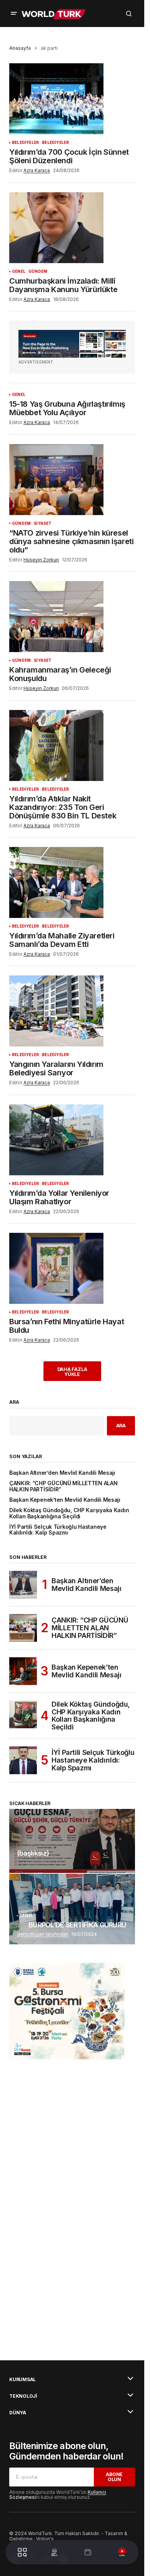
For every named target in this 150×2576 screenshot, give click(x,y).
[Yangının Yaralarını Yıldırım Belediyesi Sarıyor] (72, 1011)
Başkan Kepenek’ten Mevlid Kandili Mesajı (65, 1500)
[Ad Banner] (72, 344)
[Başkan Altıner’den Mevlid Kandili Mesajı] (23, 1585)
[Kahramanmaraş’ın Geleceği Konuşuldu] (72, 617)
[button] (14, 14)
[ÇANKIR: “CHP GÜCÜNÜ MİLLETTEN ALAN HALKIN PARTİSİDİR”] (23, 1628)
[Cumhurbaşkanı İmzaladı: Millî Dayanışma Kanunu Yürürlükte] (72, 228)
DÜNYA (18, 2413)
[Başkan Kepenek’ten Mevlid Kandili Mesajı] (23, 1671)
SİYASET (43, 523)
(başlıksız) (33, 1853)
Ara (14, 1402)
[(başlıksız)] (72, 1841)
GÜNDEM (38, 271)
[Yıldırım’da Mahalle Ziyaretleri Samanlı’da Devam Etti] (72, 882)
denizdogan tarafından (42, 1934)
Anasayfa (20, 48)
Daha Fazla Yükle (72, 1372)
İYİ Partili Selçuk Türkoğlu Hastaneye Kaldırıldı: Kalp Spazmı (58, 1530)
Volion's (45, 2539)
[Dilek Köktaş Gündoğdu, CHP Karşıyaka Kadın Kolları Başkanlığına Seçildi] (23, 1714)
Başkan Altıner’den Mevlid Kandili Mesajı (62, 1473)
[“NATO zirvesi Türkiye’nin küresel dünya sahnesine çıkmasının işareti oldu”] (72, 480)
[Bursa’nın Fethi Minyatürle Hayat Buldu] (72, 1268)
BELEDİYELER (25, 143)
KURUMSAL (22, 2380)
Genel (19, 271)
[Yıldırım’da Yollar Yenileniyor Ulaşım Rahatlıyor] (72, 1140)
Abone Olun (114, 2477)
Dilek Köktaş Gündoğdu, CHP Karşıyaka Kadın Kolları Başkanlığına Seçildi (69, 1513)
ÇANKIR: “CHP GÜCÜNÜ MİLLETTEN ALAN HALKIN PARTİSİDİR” (63, 1486)
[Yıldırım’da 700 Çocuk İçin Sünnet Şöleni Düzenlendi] (72, 99)
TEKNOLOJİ (23, 2396)
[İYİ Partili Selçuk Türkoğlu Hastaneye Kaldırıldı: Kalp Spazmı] (23, 1760)
